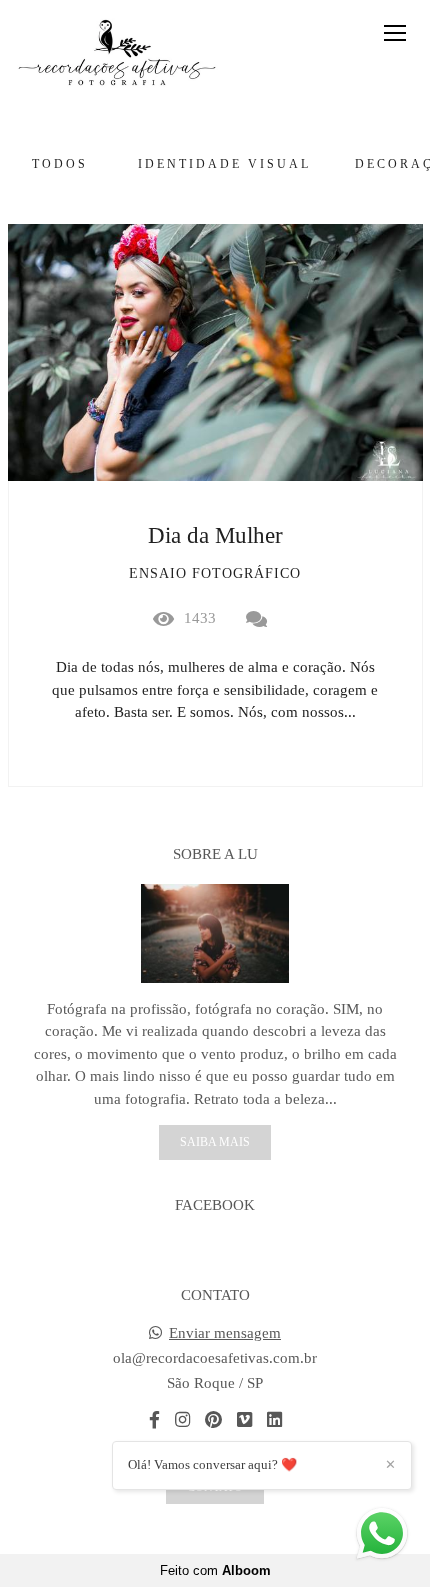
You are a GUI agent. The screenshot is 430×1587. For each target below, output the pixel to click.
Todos (60, 164)
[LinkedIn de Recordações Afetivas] (274, 1420)
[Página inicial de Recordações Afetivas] (117, 54)
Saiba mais (215, 1142)
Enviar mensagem (225, 1333)
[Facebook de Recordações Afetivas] (154, 1420)
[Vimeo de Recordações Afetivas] (244, 1420)
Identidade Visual (224, 164)
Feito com (215, 1570)
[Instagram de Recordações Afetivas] (182, 1420)
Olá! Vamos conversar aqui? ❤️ (212, 1464)
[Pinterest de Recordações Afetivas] (213, 1420)
